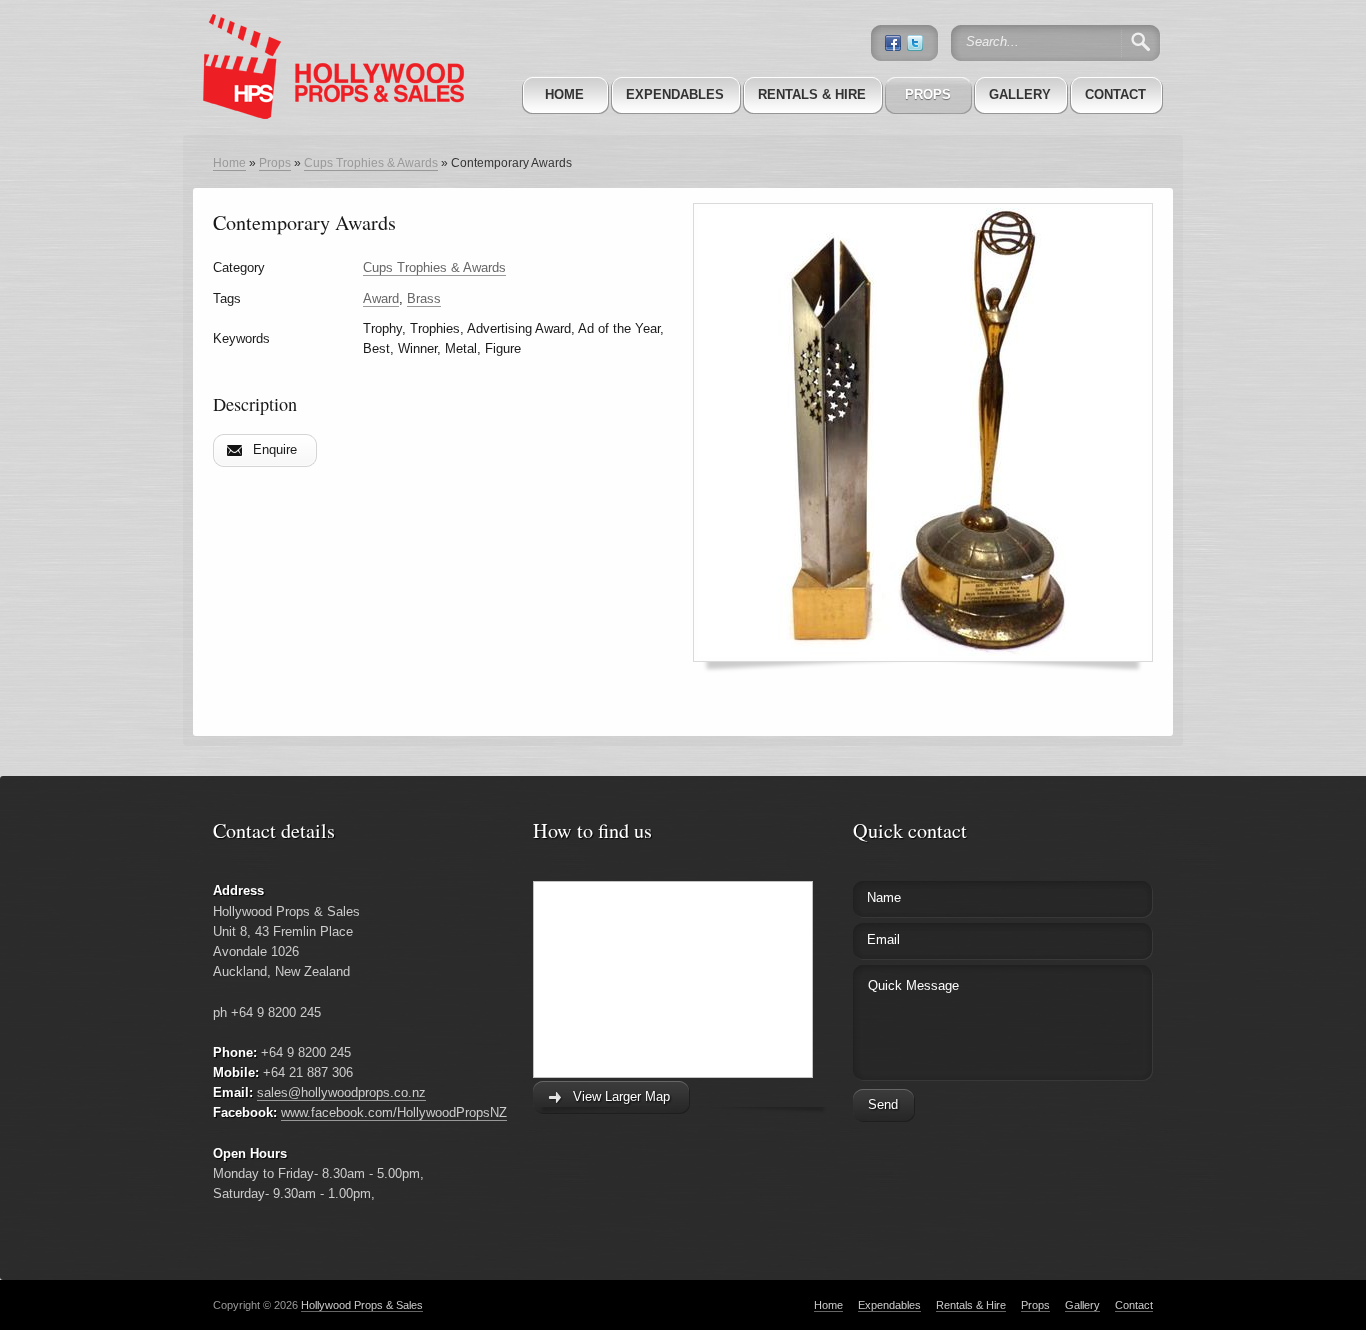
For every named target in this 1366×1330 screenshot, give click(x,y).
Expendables (675, 94)
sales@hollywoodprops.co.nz (341, 1092)
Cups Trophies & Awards (371, 163)
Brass (424, 298)
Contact (1115, 94)
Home (564, 94)
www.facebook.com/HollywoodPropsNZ (394, 1112)
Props (928, 94)
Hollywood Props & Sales (362, 1305)
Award (381, 298)
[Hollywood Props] (328, 39)
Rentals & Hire (812, 94)
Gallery (1020, 94)
